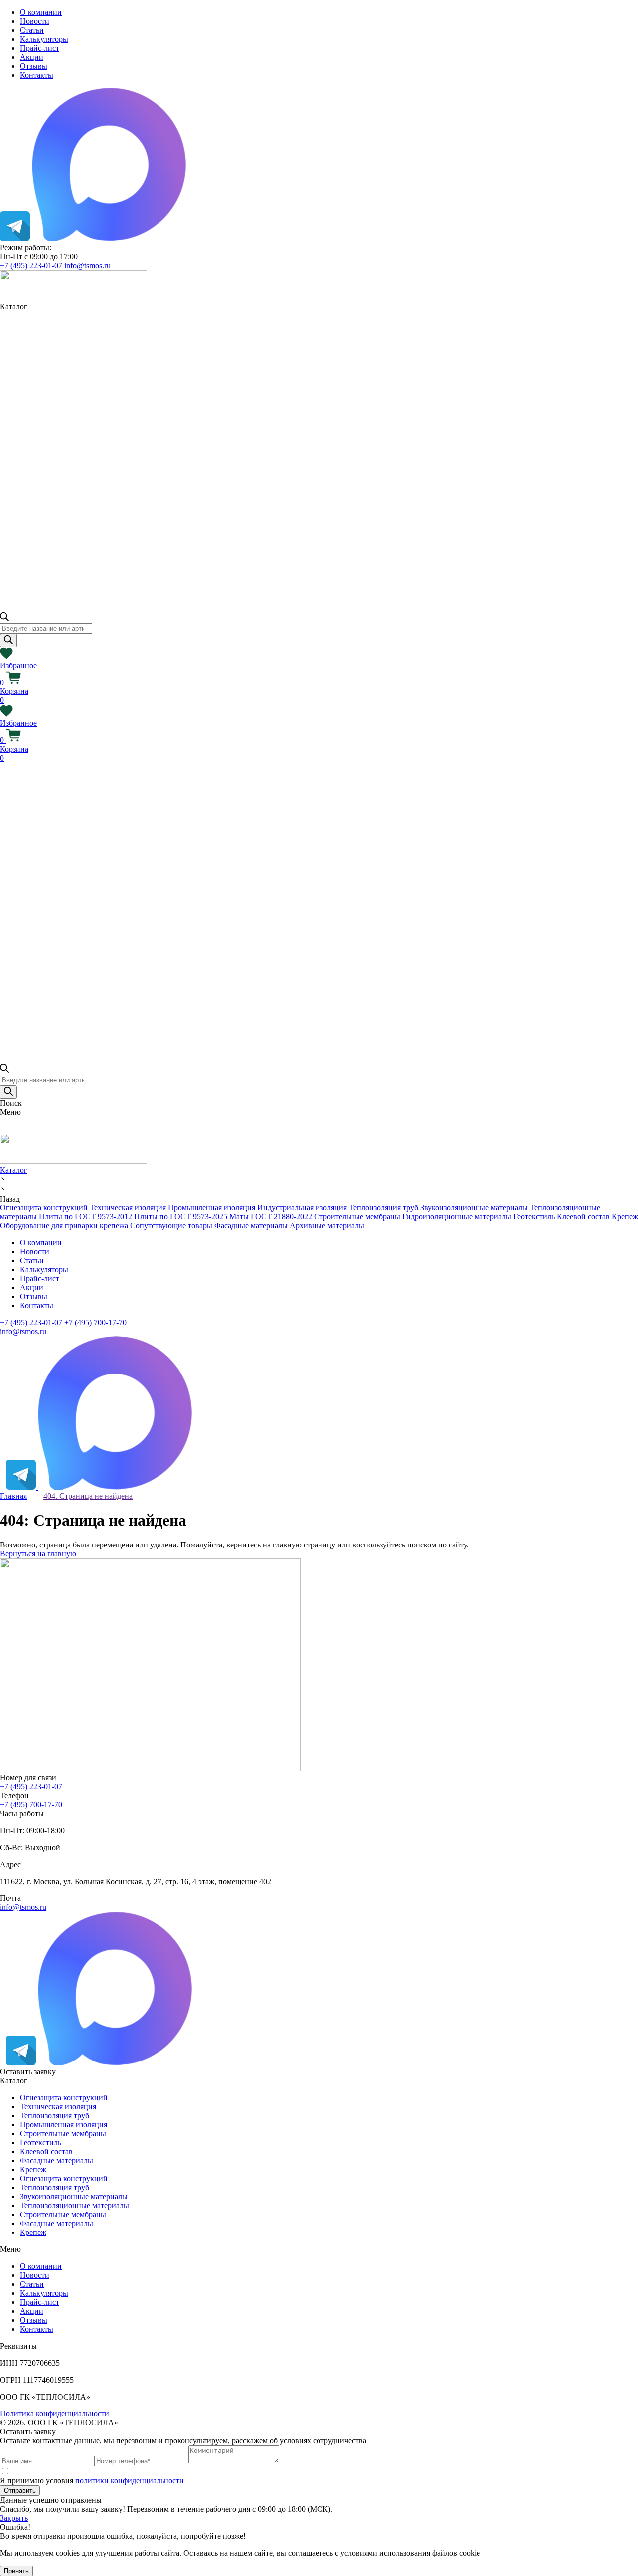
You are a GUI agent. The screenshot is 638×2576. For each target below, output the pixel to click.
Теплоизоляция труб (384, 1208)
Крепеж (625, 1217)
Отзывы (34, 66)
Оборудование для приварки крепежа (64, 1226)
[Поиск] (8, 640)
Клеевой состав (583, 1217)
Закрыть (14, 2518)
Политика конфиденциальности (55, 2414)
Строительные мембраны (357, 1217)
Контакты (37, 75)
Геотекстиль (534, 1217)
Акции (32, 57)
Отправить (20, 2490)
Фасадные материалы (251, 1226)
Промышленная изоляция (212, 1208)
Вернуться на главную (38, 1554)
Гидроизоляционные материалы (457, 1217)
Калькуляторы (44, 39)
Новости (35, 21)
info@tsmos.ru (87, 265)
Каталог (14, 1170)
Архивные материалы (327, 1226)
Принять (16, 2571)
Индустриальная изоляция (302, 1208)
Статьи (32, 30)
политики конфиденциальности (130, 2481)
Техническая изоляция (128, 1208)
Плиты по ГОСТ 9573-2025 (181, 1217)
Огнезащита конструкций (44, 1208)
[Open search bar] (4, 618)
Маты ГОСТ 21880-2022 (271, 1217)
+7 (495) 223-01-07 (31, 265)
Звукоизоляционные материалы (474, 1208)
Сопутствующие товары (171, 1226)
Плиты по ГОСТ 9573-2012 (85, 1217)
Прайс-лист (40, 48)
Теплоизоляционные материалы (75, 2205)
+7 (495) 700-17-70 (95, 1322)
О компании (41, 12)
